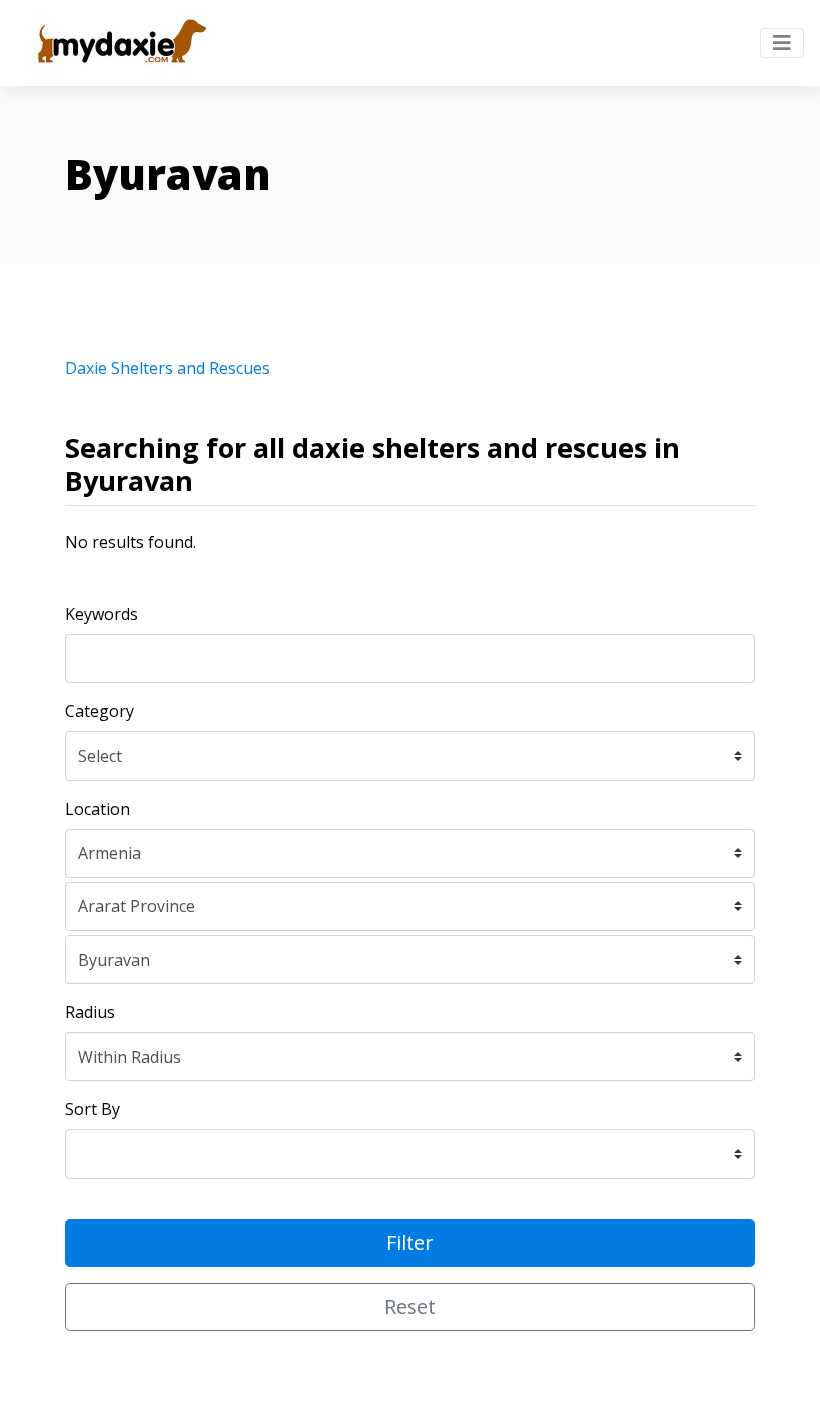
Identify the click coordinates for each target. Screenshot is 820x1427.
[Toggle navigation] (782, 43)
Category (99, 711)
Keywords (101, 614)
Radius (90, 1012)
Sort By (92, 1109)
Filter (410, 1242)
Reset (410, 1306)
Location (97, 809)
